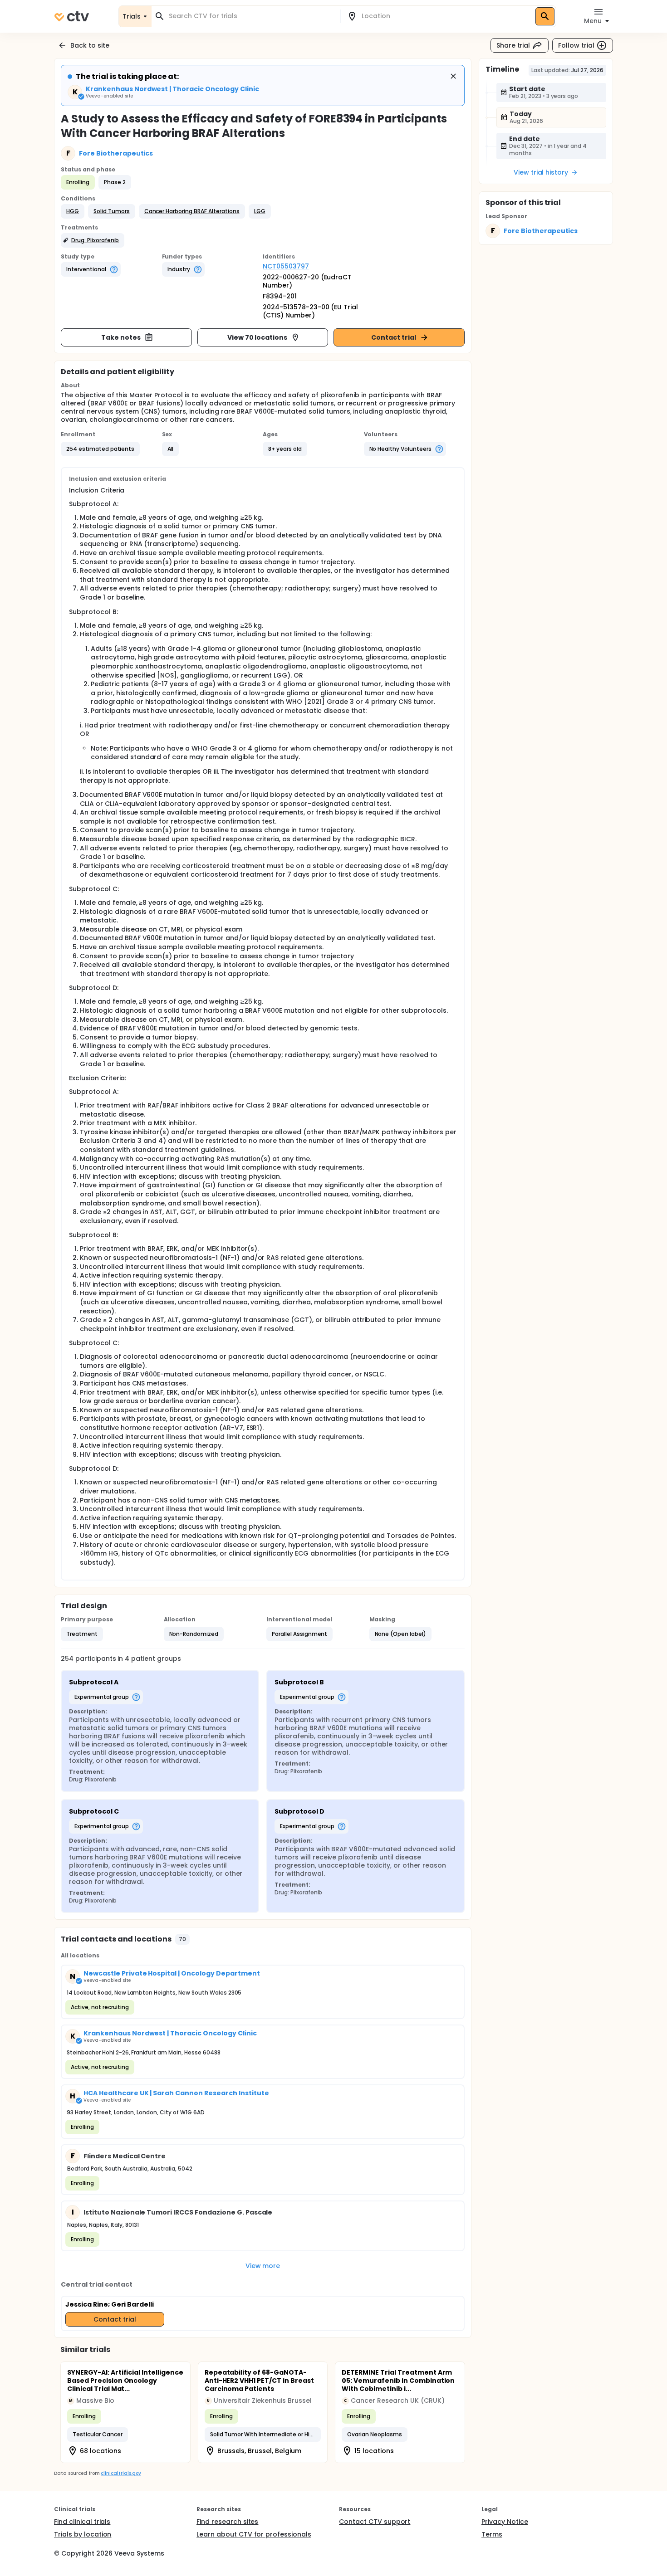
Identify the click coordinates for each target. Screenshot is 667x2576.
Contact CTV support (375, 2522)
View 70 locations (257, 337)
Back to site (90, 45)
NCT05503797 (286, 266)
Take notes (121, 337)
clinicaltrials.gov (121, 2473)
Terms (492, 2534)
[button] (73, 211)
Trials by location (83, 2534)
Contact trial (394, 337)
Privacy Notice (505, 2522)
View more (263, 2266)
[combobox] (251, 16)
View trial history (541, 172)
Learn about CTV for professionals (254, 2534)
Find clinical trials (82, 2522)
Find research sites (227, 2522)
